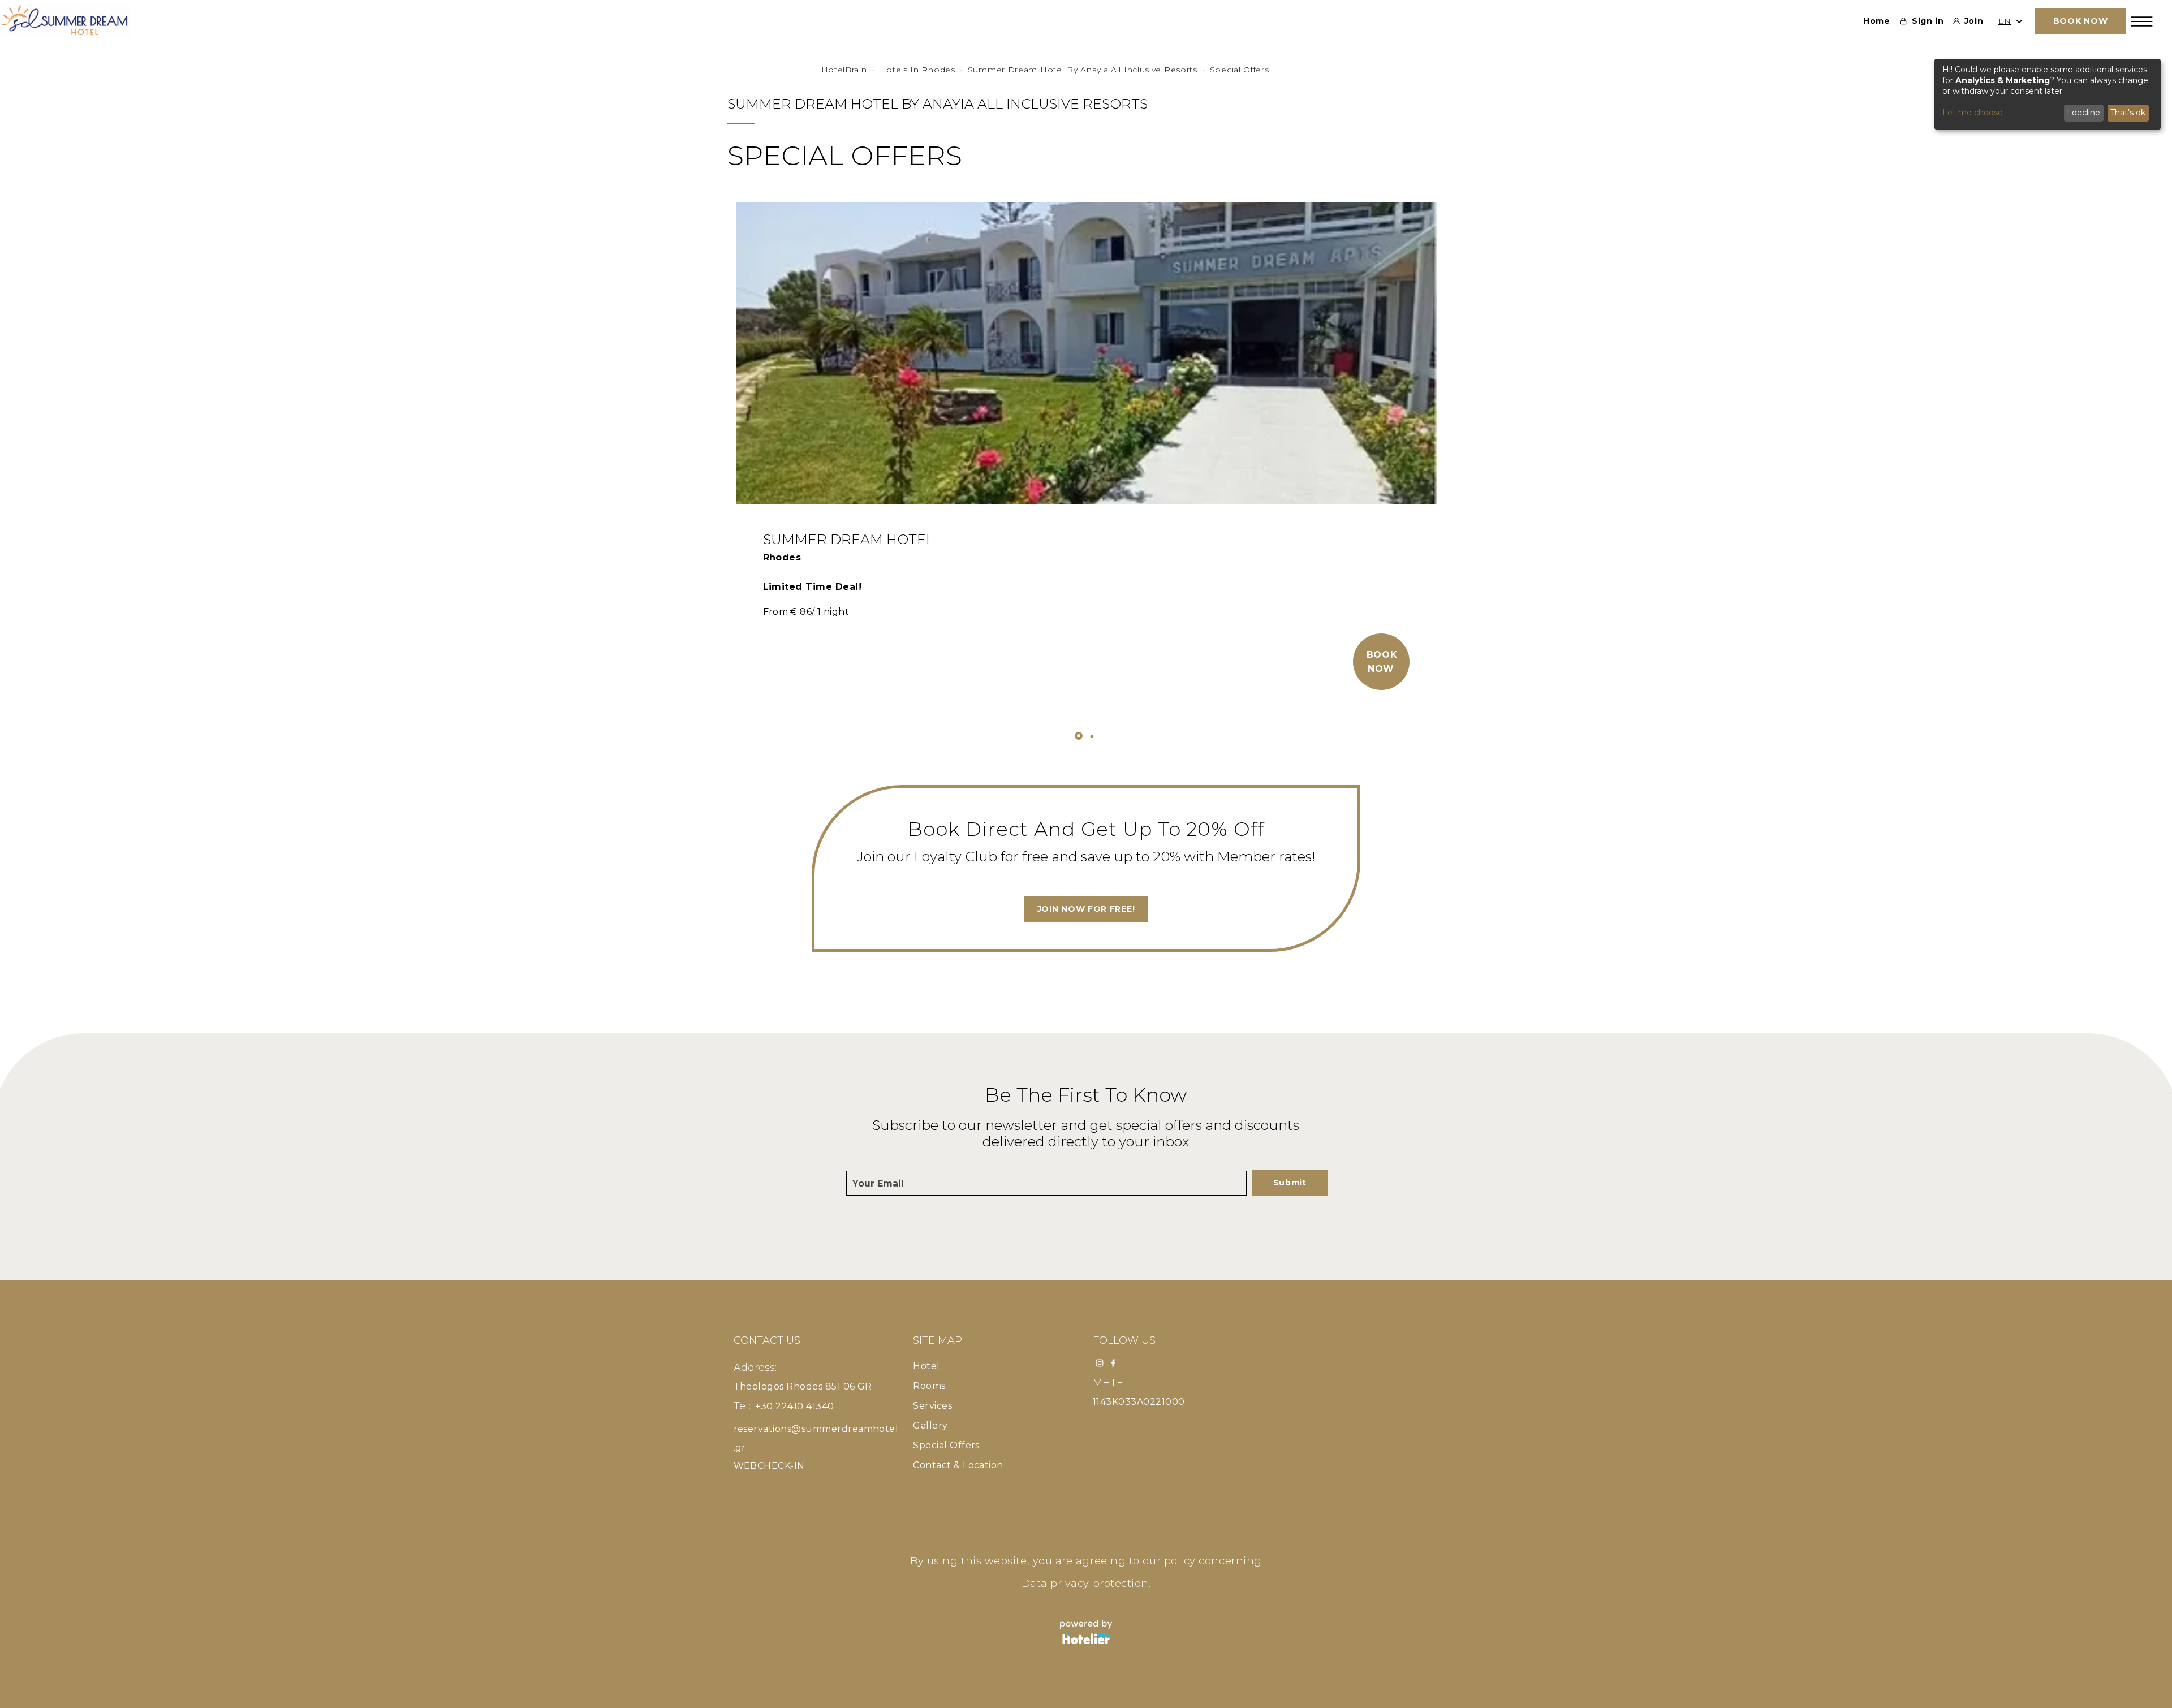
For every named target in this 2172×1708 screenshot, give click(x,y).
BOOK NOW (2081, 21)
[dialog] (2048, 94)
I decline (2083, 113)
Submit (1290, 1183)
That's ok (2128, 113)
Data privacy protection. (1086, 1584)
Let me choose (1973, 113)
